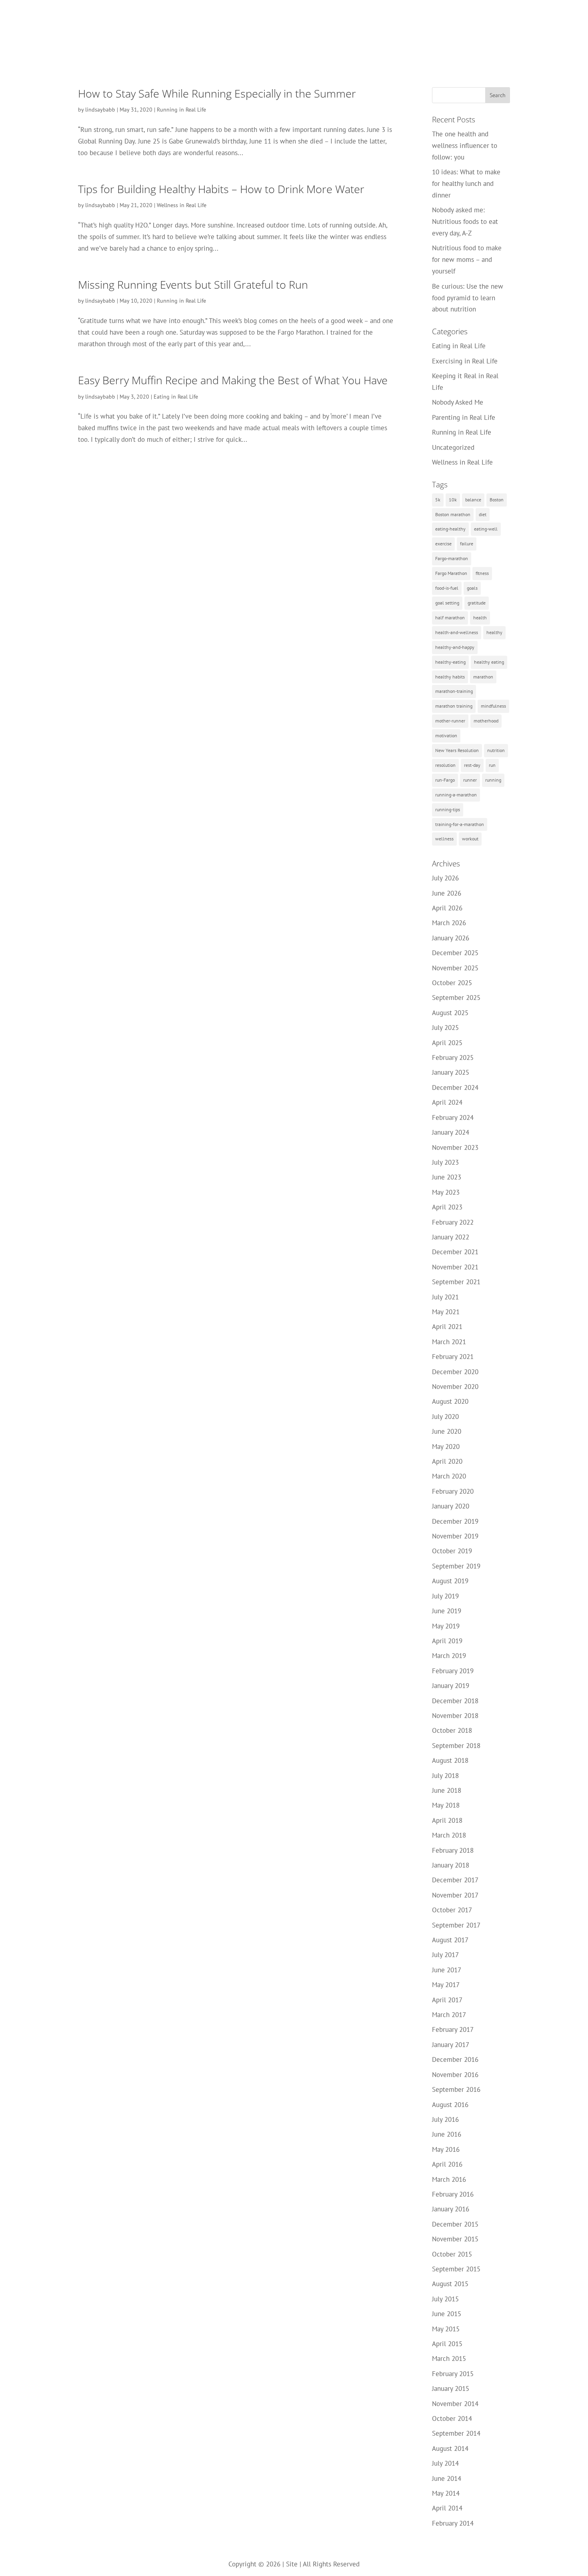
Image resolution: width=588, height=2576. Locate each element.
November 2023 (455, 1147)
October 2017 (452, 1910)
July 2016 (445, 2119)
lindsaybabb (100, 110)
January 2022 (451, 1237)
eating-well (486, 529)
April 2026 (447, 908)
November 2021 (455, 1267)
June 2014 (447, 2478)
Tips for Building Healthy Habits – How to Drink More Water (221, 189)
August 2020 (450, 1401)
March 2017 (449, 2015)
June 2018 (447, 1790)
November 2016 (455, 2075)
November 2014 (455, 2404)
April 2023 (447, 1207)
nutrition (496, 750)
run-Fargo (445, 780)
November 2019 (455, 1536)
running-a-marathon (456, 795)
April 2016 (447, 2164)
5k (438, 500)
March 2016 (449, 2179)
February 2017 (453, 2029)
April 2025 (447, 1043)
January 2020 (451, 1506)
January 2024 (451, 1132)
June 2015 (447, 2314)
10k (453, 500)
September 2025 (456, 998)
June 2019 (447, 1611)
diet (483, 514)
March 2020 (449, 1476)
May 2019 (446, 1626)
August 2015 (450, 2284)
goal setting (447, 603)
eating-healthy (450, 529)
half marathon (450, 618)
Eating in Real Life (176, 397)
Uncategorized (453, 447)
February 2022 (453, 1222)
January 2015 (451, 2388)
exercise (443, 544)
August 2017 (450, 1940)
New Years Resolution (457, 750)
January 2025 (451, 1072)
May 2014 (446, 2493)
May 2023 (446, 1192)
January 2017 (451, 2045)
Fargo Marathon (451, 573)
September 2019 (456, 1566)
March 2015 (449, 2359)
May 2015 (446, 2329)
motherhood (486, 721)
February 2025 (453, 1058)
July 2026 (445, 878)
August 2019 (450, 1581)
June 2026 (447, 893)
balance (473, 500)
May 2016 (446, 2149)
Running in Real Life (181, 110)
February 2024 (453, 1117)
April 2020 (447, 1461)
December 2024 (455, 1087)
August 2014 (450, 2448)
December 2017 (455, 1880)
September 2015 (456, 2269)
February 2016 (453, 2194)
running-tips (448, 809)
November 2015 (455, 2239)
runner (470, 780)
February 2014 (453, 2523)
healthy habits (450, 677)
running (493, 780)
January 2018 (451, 1865)
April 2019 (447, 1641)
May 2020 (446, 1447)
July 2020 (445, 1417)
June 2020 (447, 1431)
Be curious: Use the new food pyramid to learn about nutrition (468, 298)
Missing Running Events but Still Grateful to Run (193, 284)
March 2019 (449, 1656)
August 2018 (450, 1760)
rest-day (472, 765)
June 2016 (447, 2134)
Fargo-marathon (452, 558)
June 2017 (447, 1970)
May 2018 (446, 1805)
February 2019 (453, 1671)
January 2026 (451, 938)
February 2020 (453, 1491)
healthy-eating (450, 662)
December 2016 (455, 2059)
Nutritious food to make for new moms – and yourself (467, 259)
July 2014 (445, 2463)
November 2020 (455, 1387)
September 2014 (456, 2433)
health (480, 618)
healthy (494, 632)
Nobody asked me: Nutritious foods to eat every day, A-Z (465, 221)
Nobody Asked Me (458, 402)
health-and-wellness (457, 632)
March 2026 (449, 923)
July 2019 (445, 1596)
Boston (497, 500)
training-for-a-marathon (460, 824)
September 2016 (456, 2089)
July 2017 (445, 1955)
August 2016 (450, 2105)
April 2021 (447, 1327)
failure (467, 544)
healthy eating (489, 662)
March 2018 (449, 1835)
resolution (445, 765)
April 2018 (447, 1820)
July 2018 (445, 1776)
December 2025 (455, 953)
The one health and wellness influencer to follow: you (465, 146)
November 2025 (455, 968)
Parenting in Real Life (464, 417)
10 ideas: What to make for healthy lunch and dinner (466, 184)
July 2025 (445, 1028)
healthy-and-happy (455, 647)
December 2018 (455, 1701)
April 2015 (447, 2344)
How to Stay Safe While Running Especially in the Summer (217, 93)
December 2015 (455, 2224)
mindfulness (493, 706)
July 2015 (445, 2299)
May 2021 (446, 1312)
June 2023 (447, 1177)
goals (472, 588)
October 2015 (452, 2254)
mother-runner (450, 721)
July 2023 (445, 1162)
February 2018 (453, 1850)
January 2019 (451, 1686)
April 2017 (447, 2000)
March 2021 (449, 1342)
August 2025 (450, 1013)
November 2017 (455, 1895)
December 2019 (455, 1521)
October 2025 (452, 983)
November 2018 (455, 1716)
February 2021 (453, 1357)
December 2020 (455, 1372)
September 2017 (456, 1925)
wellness (444, 839)
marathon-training (454, 691)
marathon (483, 677)
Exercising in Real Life (465, 361)
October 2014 (452, 2418)
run (492, 765)
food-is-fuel (447, 588)
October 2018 (452, 1730)
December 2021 (455, 1252)
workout (470, 839)
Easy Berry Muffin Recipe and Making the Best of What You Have (233, 380)
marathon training (454, 706)
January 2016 (451, 2209)
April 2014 (447, 2508)
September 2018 (456, 1746)
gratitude (477, 603)
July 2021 (445, 1297)
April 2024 (447, 1102)
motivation (446, 735)
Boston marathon (453, 514)
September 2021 (456, 1282)
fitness (482, 573)
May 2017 (446, 1985)
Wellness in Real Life (182, 205)
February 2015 (453, 2374)
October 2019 (452, 1551)
